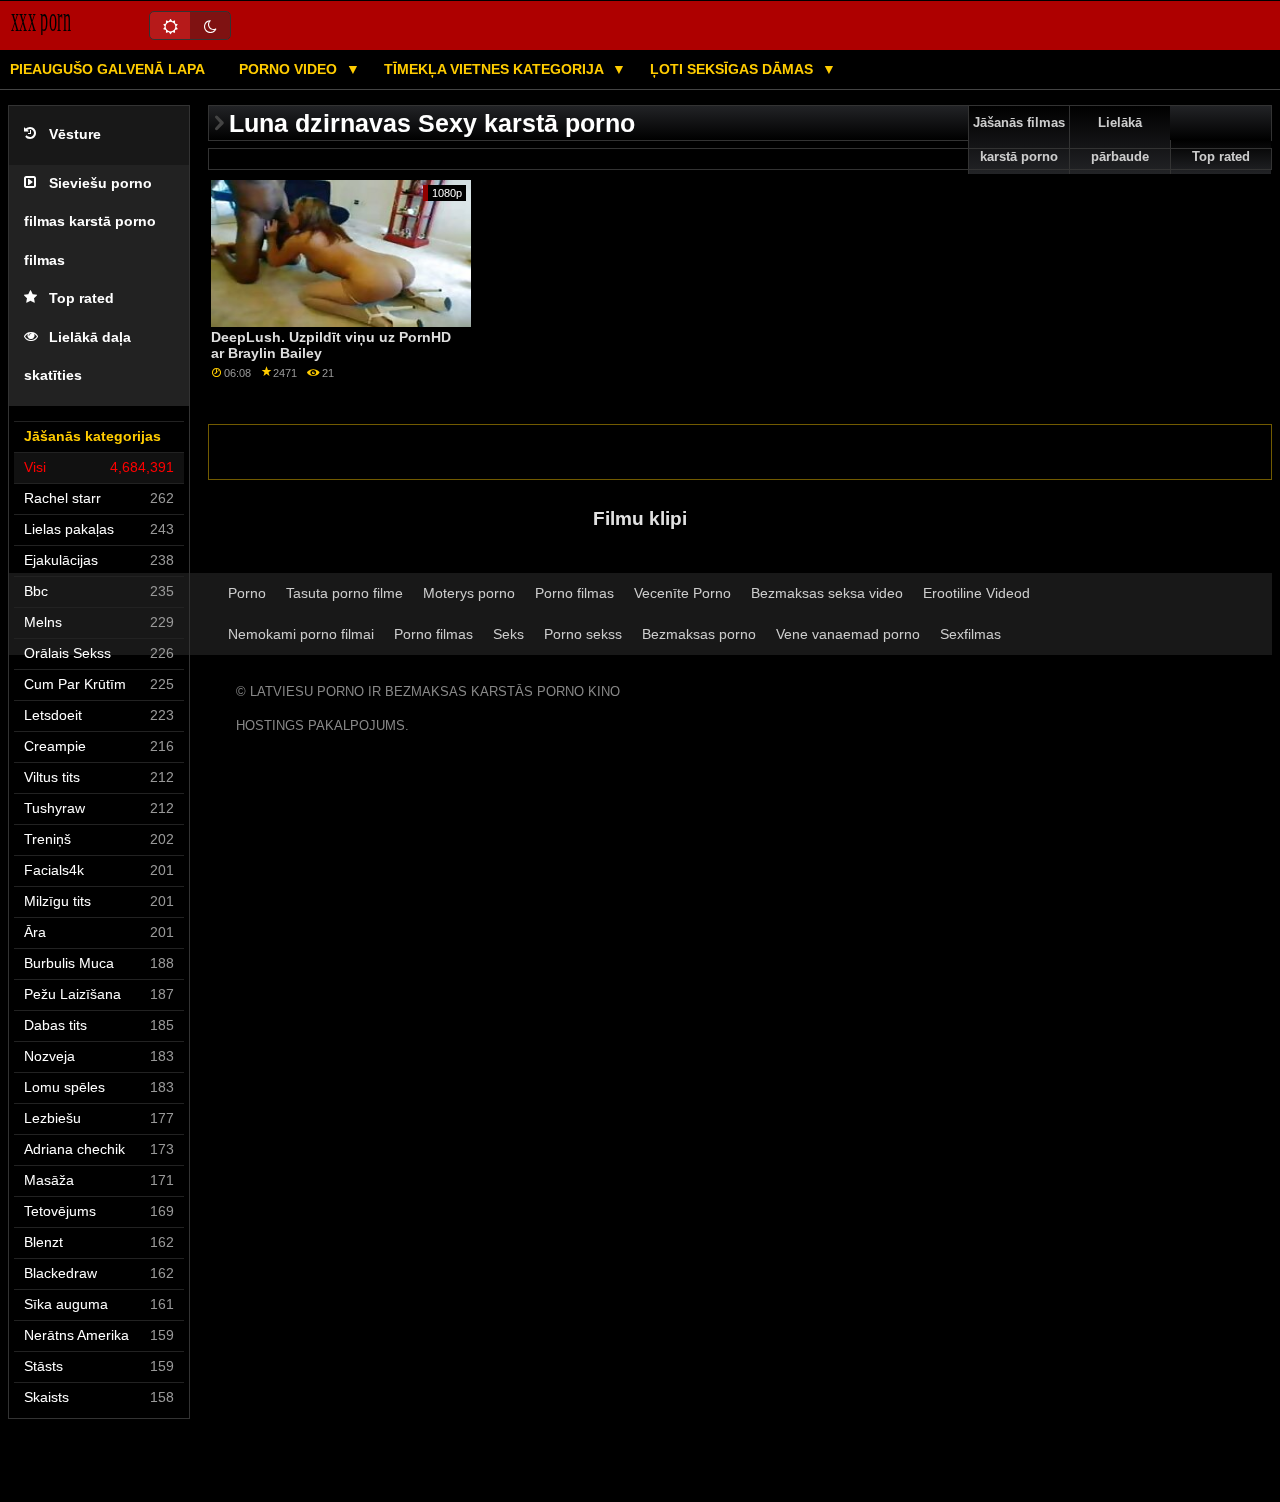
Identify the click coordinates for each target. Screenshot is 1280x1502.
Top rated (81, 298)
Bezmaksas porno (699, 634)
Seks (508, 634)
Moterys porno (469, 593)
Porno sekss (583, 634)
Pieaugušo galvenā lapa (107, 69)
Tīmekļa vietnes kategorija (495, 69)
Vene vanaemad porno (848, 634)
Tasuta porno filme (344, 593)
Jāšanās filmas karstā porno (1019, 140)
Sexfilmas (970, 634)
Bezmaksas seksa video (827, 593)
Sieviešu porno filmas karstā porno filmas (90, 222)
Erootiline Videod (976, 593)
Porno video (290, 69)
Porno (247, 593)
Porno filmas (574, 593)
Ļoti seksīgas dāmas (733, 69)
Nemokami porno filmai (301, 634)
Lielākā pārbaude (1120, 140)
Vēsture (75, 134)
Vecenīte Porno (682, 593)
